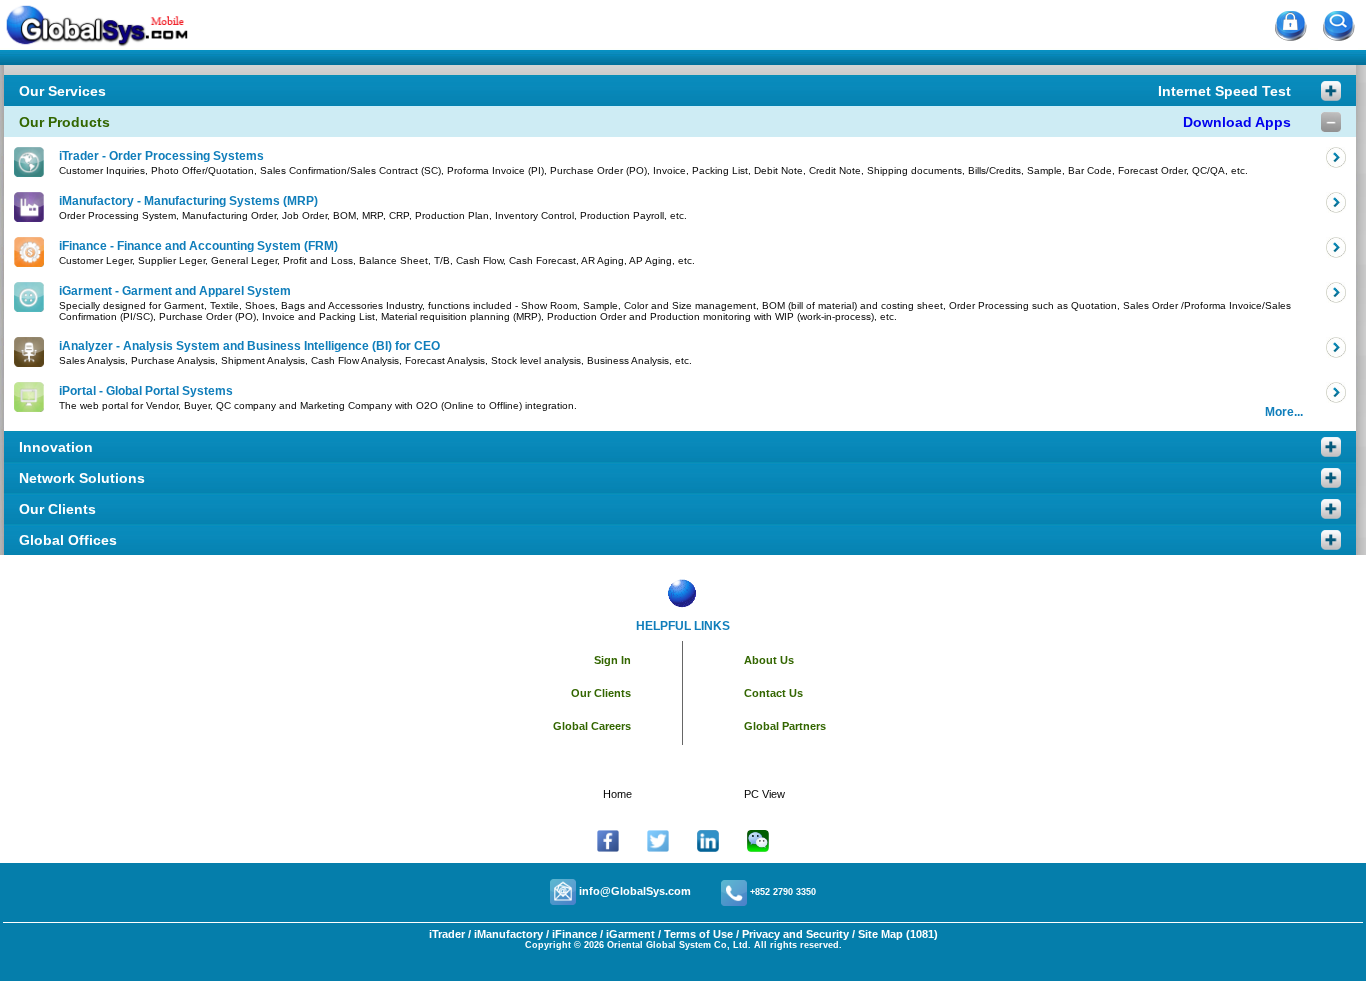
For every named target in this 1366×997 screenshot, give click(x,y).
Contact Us (773, 693)
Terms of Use (698, 934)
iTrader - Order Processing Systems (161, 156)
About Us (769, 660)
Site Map (880, 934)
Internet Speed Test (1224, 91)
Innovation (56, 447)
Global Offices (68, 540)
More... (1284, 412)
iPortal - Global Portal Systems (146, 391)
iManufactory (508, 934)
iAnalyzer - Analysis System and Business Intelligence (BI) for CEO (249, 346)
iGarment (629, 934)
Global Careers (592, 726)
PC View (764, 794)
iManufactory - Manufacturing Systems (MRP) (188, 201)
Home (617, 794)
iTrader (447, 934)
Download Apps (1237, 122)
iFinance (573, 934)
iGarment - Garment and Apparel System (175, 291)
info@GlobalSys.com (635, 891)
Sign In (612, 660)
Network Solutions (82, 478)
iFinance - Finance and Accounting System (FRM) (198, 246)
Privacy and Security (795, 934)
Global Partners (785, 726)
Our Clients (57, 509)
